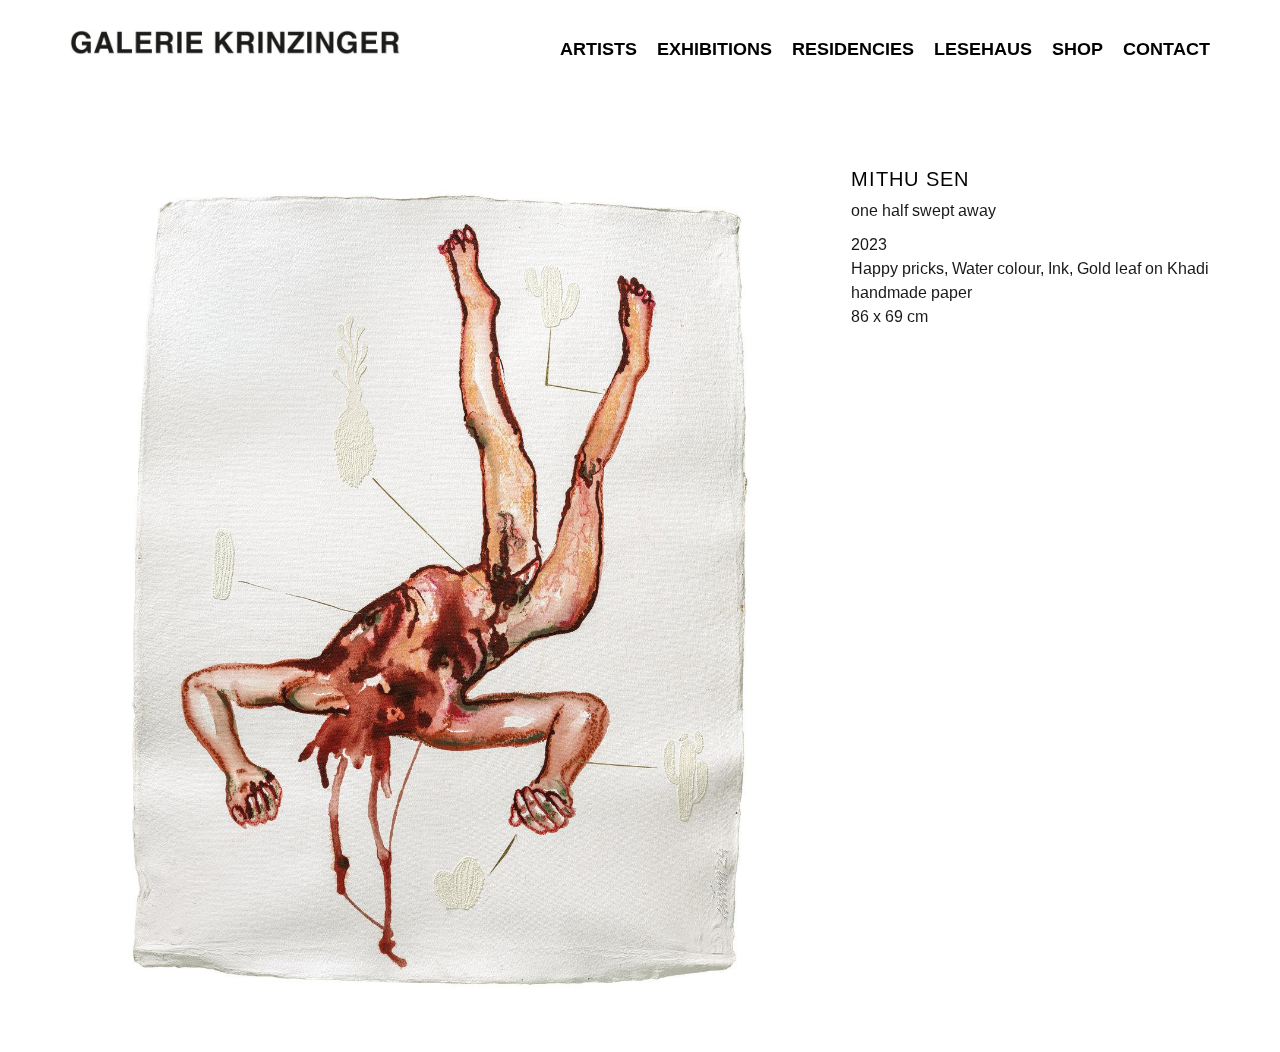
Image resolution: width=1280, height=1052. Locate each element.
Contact (1166, 49)
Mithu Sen (910, 179)
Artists (598, 49)
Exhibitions (714, 49)
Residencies (853, 49)
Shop (1077, 49)
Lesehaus (983, 49)
